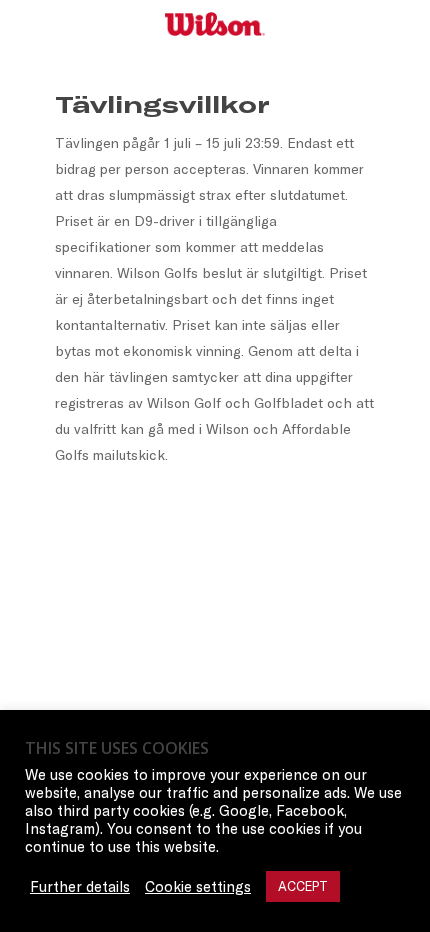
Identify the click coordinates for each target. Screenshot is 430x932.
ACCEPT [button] (303, 886)
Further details (80, 887)
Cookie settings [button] (198, 887)
